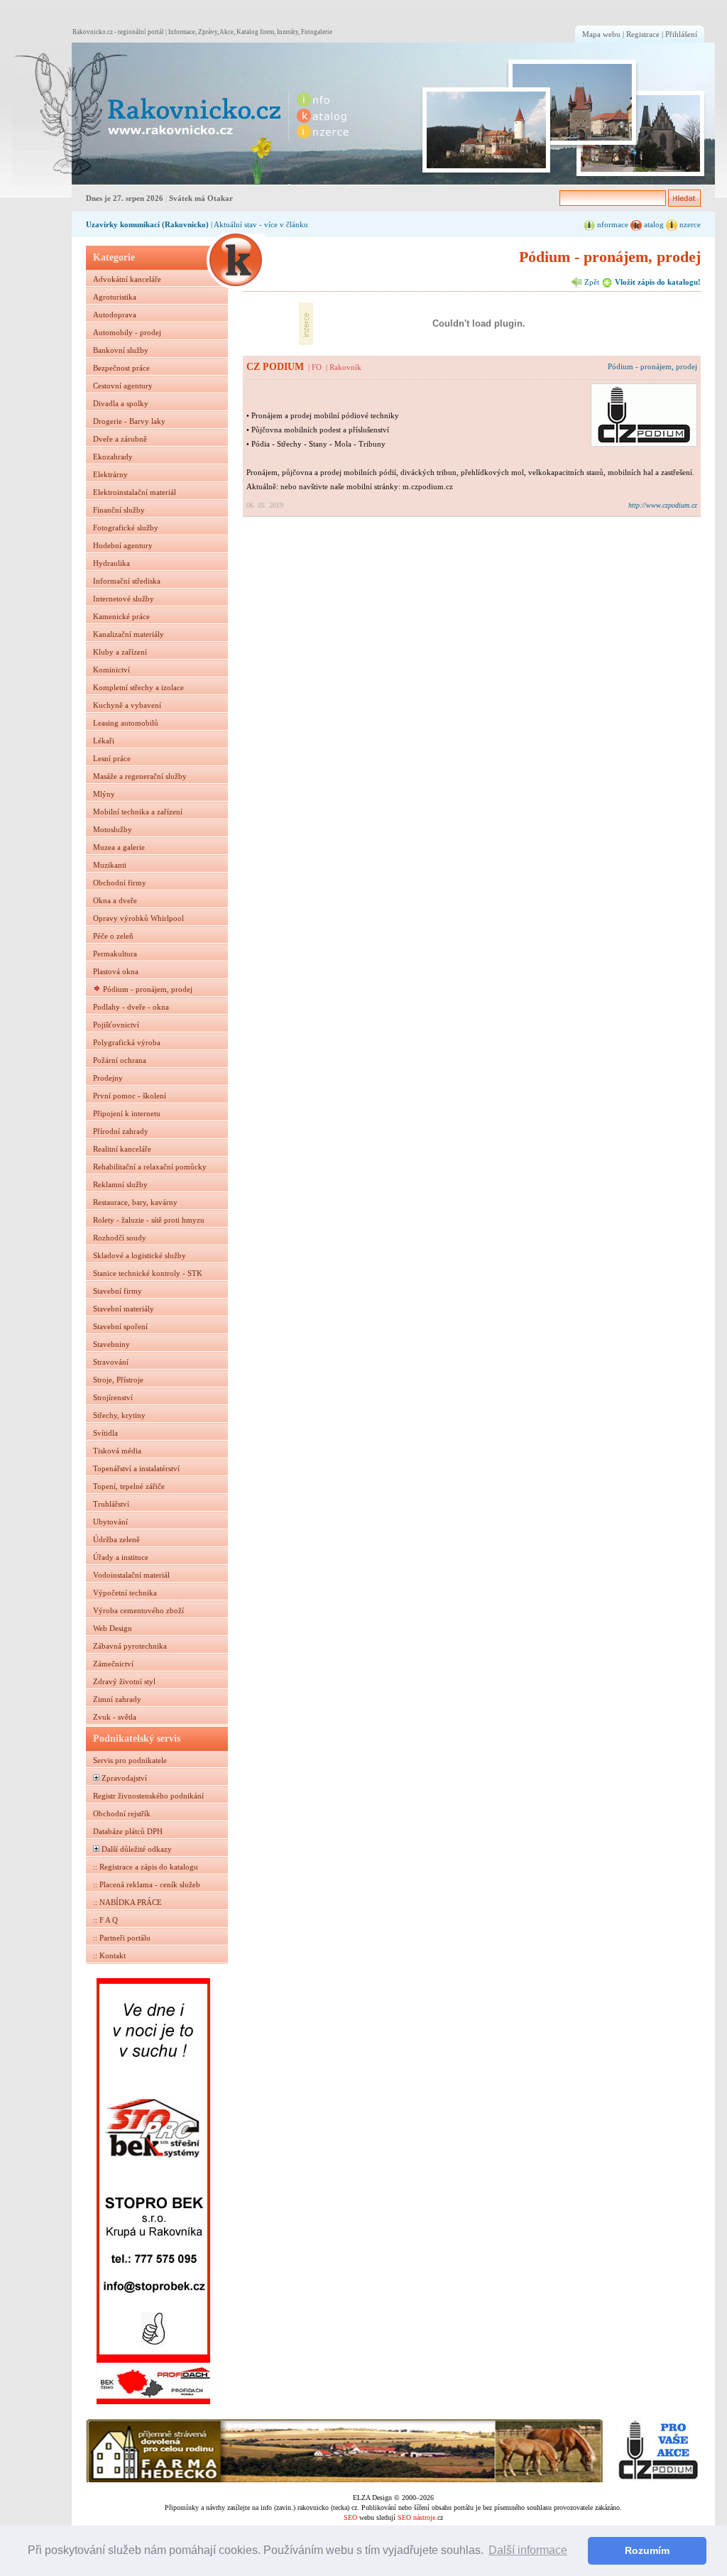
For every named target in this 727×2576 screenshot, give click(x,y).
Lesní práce (112, 758)
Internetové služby (124, 599)
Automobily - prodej (127, 332)
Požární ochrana (120, 1060)
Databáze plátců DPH (128, 1831)
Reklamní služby (120, 1184)
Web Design (113, 1628)
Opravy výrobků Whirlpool (138, 918)
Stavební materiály (124, 1309)
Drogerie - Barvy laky (129, 421)
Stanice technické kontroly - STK (148, 1273)
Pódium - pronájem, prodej (148, 989)
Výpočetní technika (125, 1593)
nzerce (689, 224)
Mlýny (104, 794)
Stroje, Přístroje (118, 1380)
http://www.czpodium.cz (663, 505)
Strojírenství (113, 1397)
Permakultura (115, 954)
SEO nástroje (416, 2517)
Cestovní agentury (123, 386)
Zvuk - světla (115, 1717)
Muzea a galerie (119, 847)
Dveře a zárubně (120, 439)
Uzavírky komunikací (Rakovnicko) (147, 224)
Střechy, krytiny (119, 1415)
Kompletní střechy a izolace (138, 687)
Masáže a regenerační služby (140, 776)
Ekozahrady (113, 457)
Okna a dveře (115, 900)
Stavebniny (111, 1344)
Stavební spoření (120, 1326)
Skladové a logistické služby (140, 1255)
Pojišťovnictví (116, 1025)
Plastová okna (116, 971)
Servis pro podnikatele (130, 1760)
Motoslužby (113, 829)
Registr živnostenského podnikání (148, 1796)
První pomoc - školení (130, 1096)
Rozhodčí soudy (120, 1238)
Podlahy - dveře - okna (131, 1007)
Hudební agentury (123, 545)
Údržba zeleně (116, 1539)
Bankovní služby (121, 350)
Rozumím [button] (647, 2550)
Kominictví (111, 670)
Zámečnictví (113, 1664)
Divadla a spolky (121, 403)
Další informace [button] (528, 2550)
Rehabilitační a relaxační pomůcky (150, 1167)
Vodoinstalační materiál (131, 1575)
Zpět (591, 282)
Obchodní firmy (120, 883)
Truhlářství (111, 1504)
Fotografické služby (126, 528)
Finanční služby (119, 510)
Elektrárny (110, 474)
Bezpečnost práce (121, 368)
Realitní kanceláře (122, 1149)
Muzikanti (110, 865)
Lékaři (104, 741)
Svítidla (105, 1433)
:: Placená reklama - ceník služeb (147, 1884)
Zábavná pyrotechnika (130, 1646)
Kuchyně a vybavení (127, 705)
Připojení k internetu (127, 1113)
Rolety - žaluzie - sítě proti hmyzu (149, 1220)
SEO (350, 2517)
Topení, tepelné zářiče (129, 1486)
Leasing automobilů (126, 723)
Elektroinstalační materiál (135, 492)
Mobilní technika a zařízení (138, 812)
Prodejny (108, 1078)
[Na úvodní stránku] (148, 114)
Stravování (111, 1362)
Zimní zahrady (117, 1699)
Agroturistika (115, 297)
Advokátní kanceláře (127, 279)
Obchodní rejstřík (122, 1813)
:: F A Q (105, 1920)
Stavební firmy (117, 1291)
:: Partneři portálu (122, 1938)
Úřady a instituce (121, 1557)
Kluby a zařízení (120, 652)
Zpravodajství (124, 1778)
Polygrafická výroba (127, 1042)
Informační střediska (127, 581)
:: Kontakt (109, 1955)
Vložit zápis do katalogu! (657, 282)
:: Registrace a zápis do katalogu (146, 1867)
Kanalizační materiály (129, 634)
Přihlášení (681, 34)
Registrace (643, 34)
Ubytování (110, 1522)
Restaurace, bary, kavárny (135, 1202)
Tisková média (117, 1451)
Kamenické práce (121, 616)
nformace (612, 224)
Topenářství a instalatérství (136, 1468)
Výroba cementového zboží (138, 1610)
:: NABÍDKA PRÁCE (127, 1902)
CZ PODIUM (275, 366)
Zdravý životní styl (124, 1681)
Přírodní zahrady (121, 1131)
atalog (653, 224)
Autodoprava (115, 315)
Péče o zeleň (113, 936)
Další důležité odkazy (137, 1849)
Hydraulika (111, 563)
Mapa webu (601, 34)
